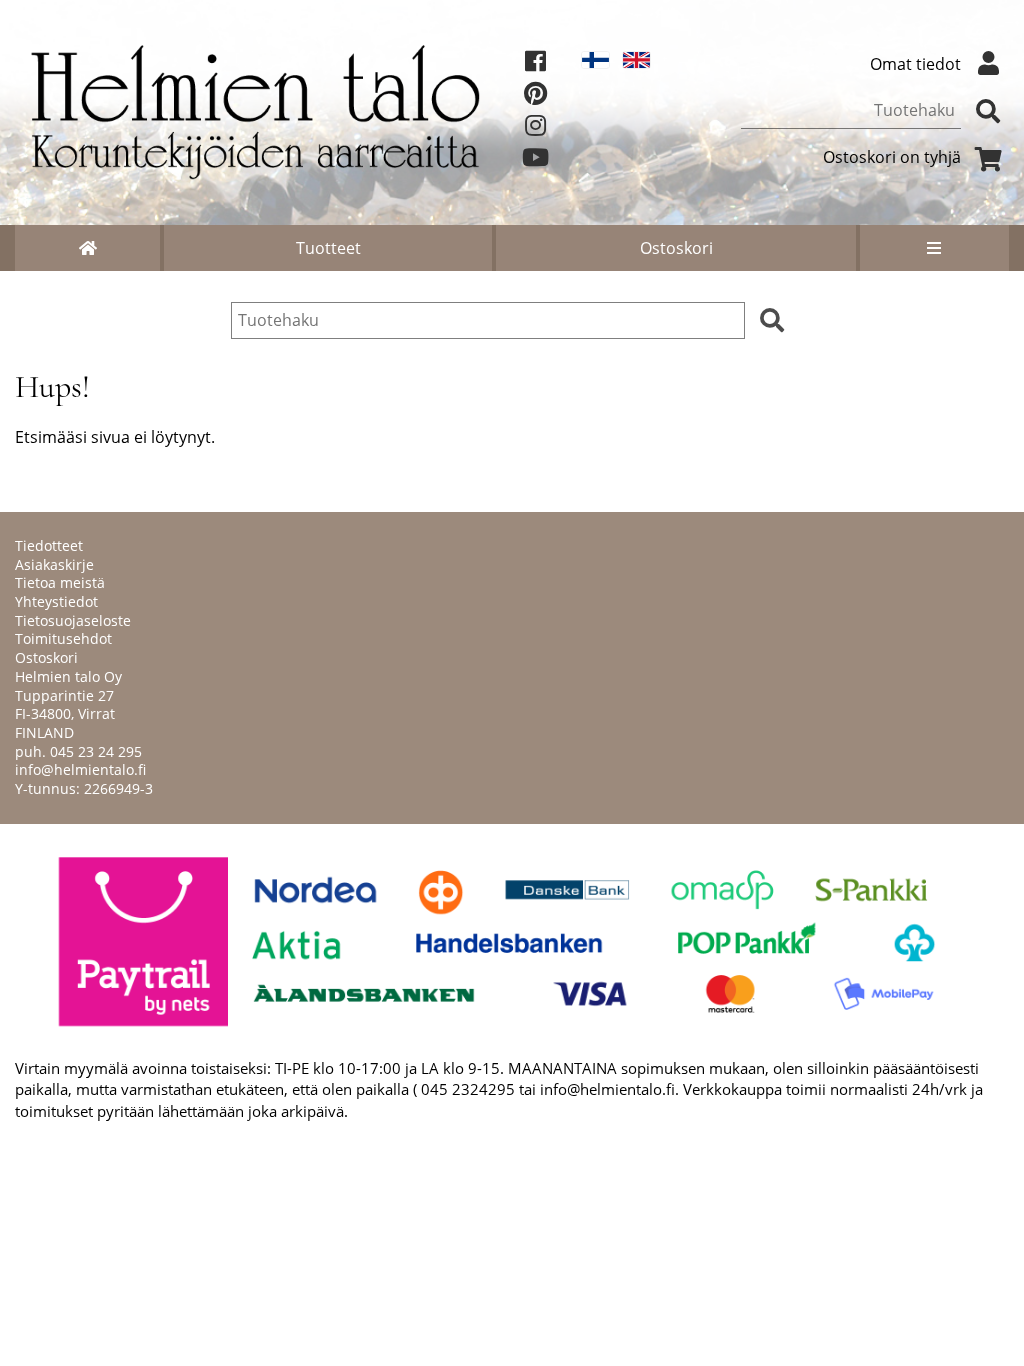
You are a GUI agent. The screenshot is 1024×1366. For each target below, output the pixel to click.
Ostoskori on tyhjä (892, 157)
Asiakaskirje (54, 564)
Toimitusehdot (63, 638)
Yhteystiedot (56, 601)
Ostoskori (676, 248)
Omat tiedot (915, 64)
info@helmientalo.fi (80, 769)
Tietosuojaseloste (73, 620)
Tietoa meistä (60, 582)
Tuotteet (328, 248)
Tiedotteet (49, 545)
